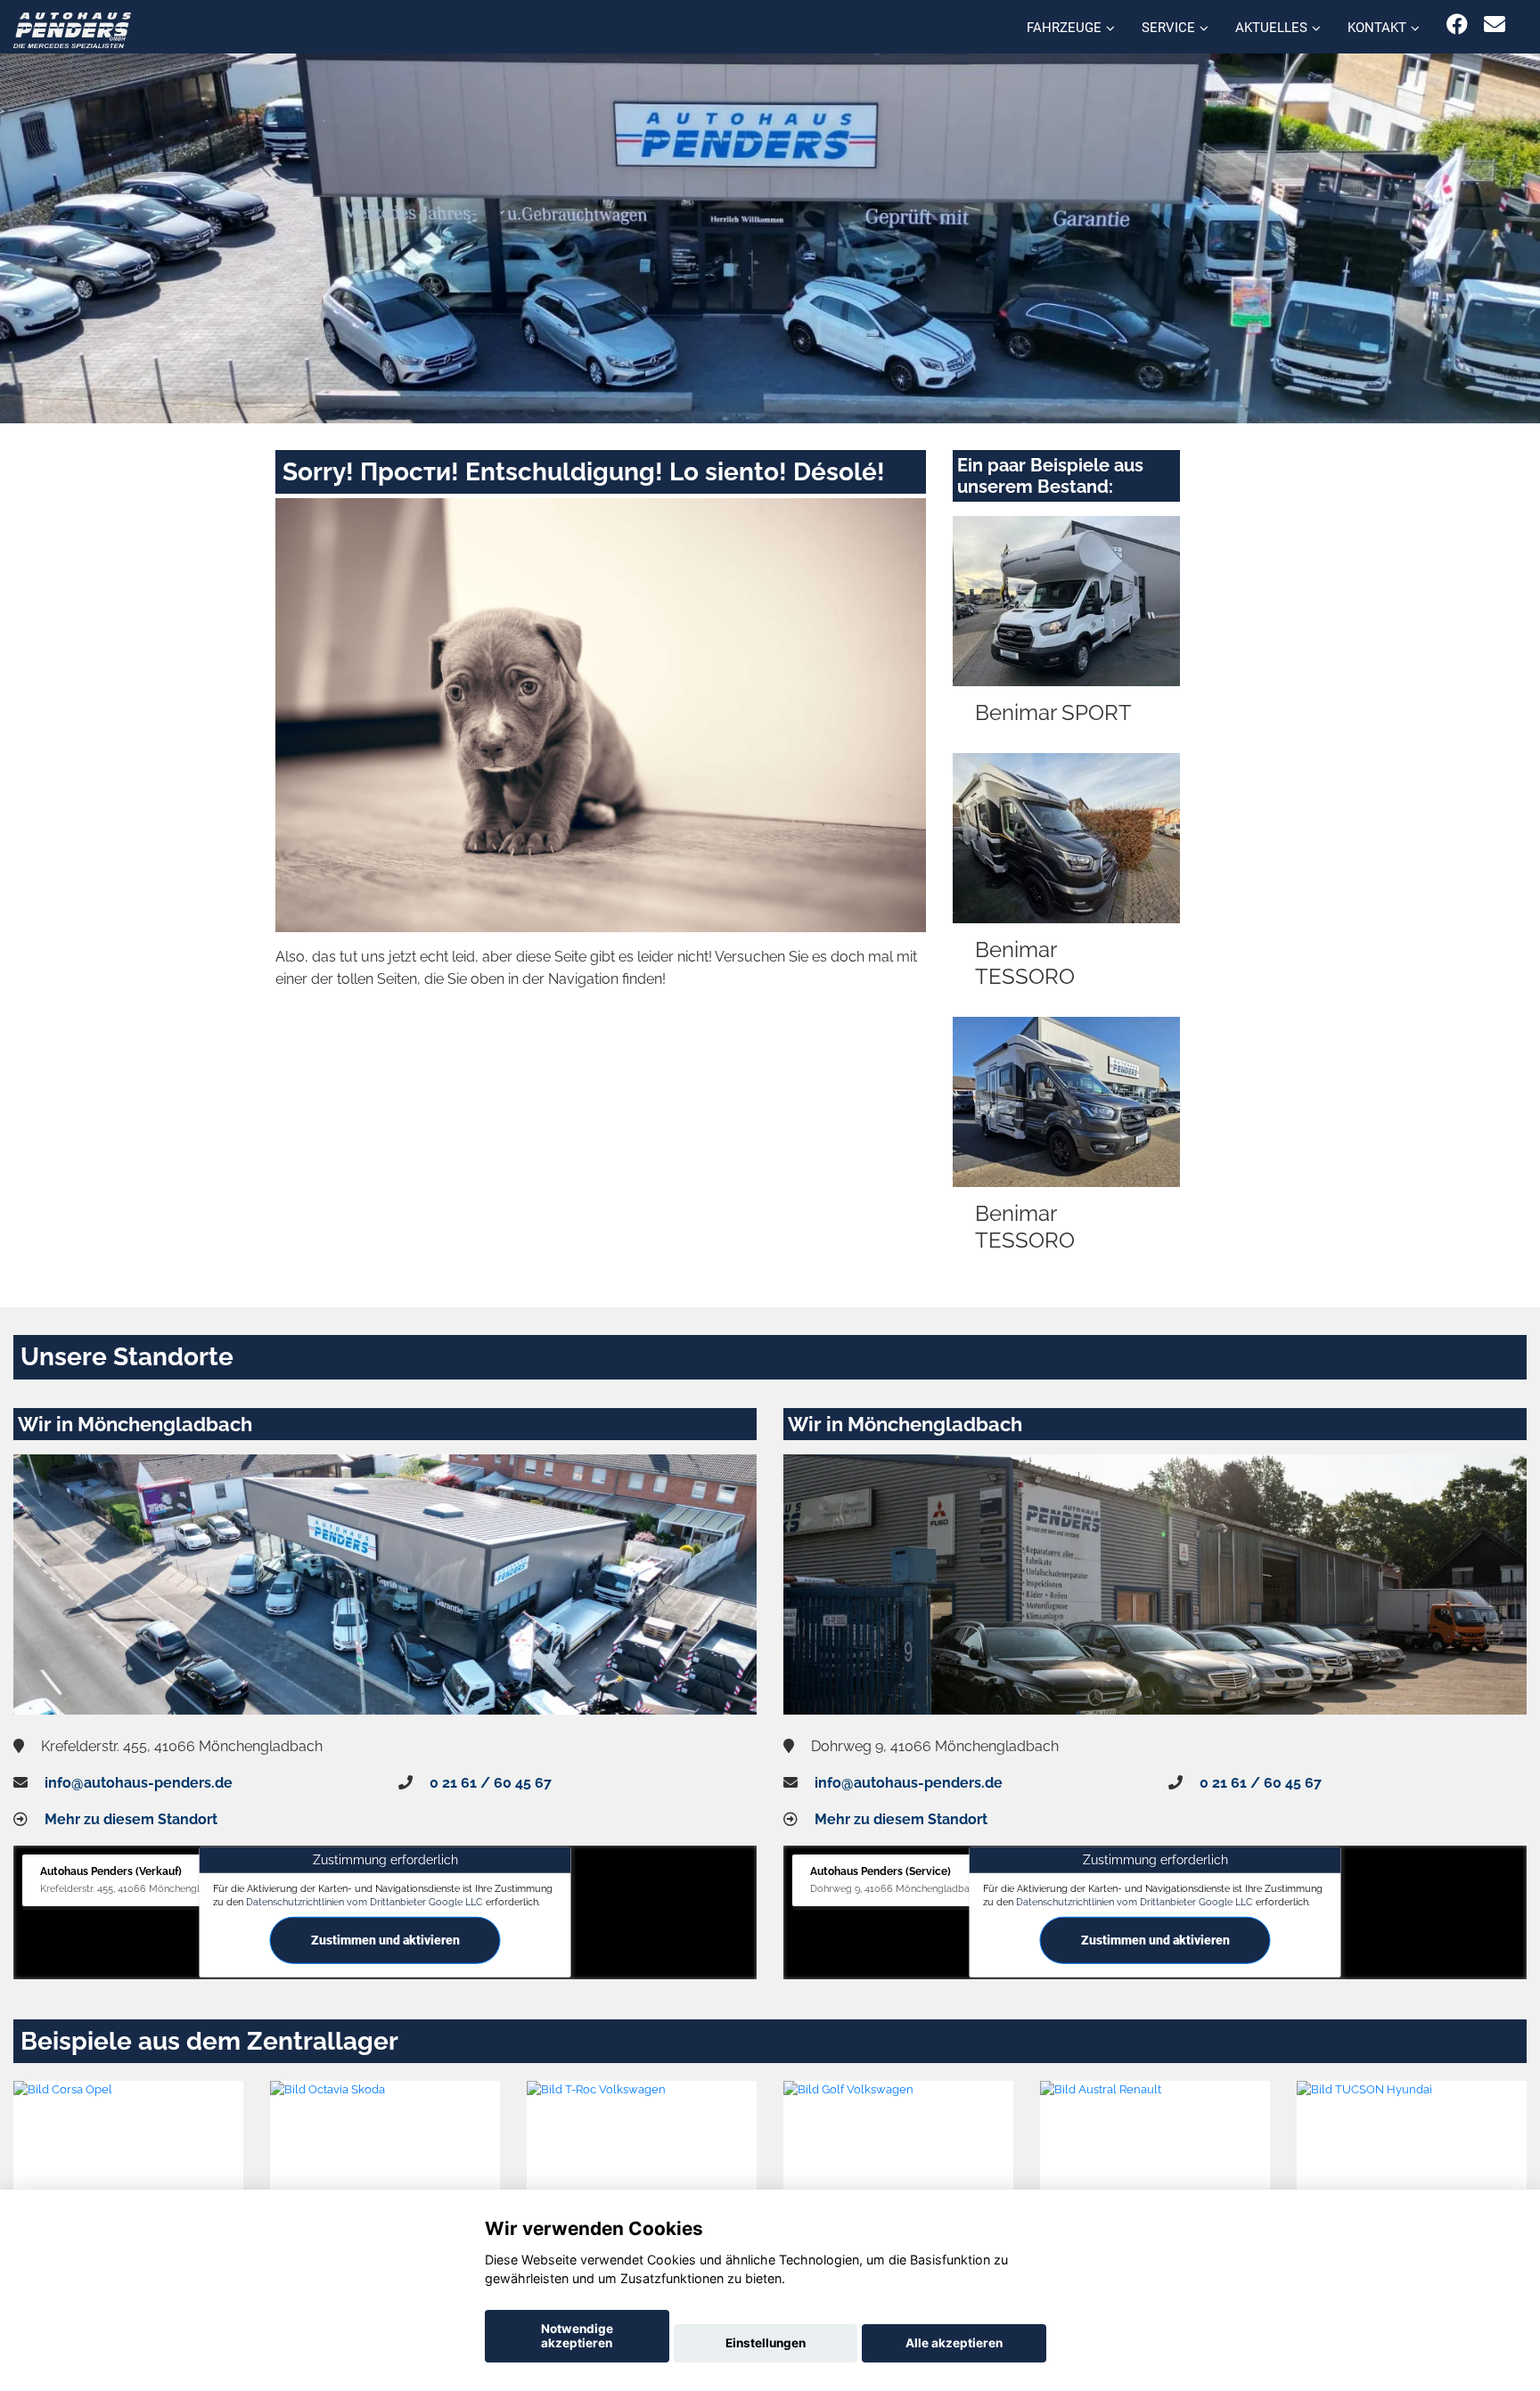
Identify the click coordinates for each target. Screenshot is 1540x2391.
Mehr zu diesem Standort (131, 1819)
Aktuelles (1271, 28)
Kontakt (1377, 28)
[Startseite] (72, 29)
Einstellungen (766, 2343)
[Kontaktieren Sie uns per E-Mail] (1495, 25)
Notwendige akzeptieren (577, 2336)
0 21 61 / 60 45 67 (491, 1783)
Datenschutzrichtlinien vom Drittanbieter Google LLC (365, 1902)
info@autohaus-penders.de (139, 1783)
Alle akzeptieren (954, 2343)
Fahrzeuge (1064, 28)
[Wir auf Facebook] (1457, 25)
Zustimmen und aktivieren (385, 1940)
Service (1168, 28)
